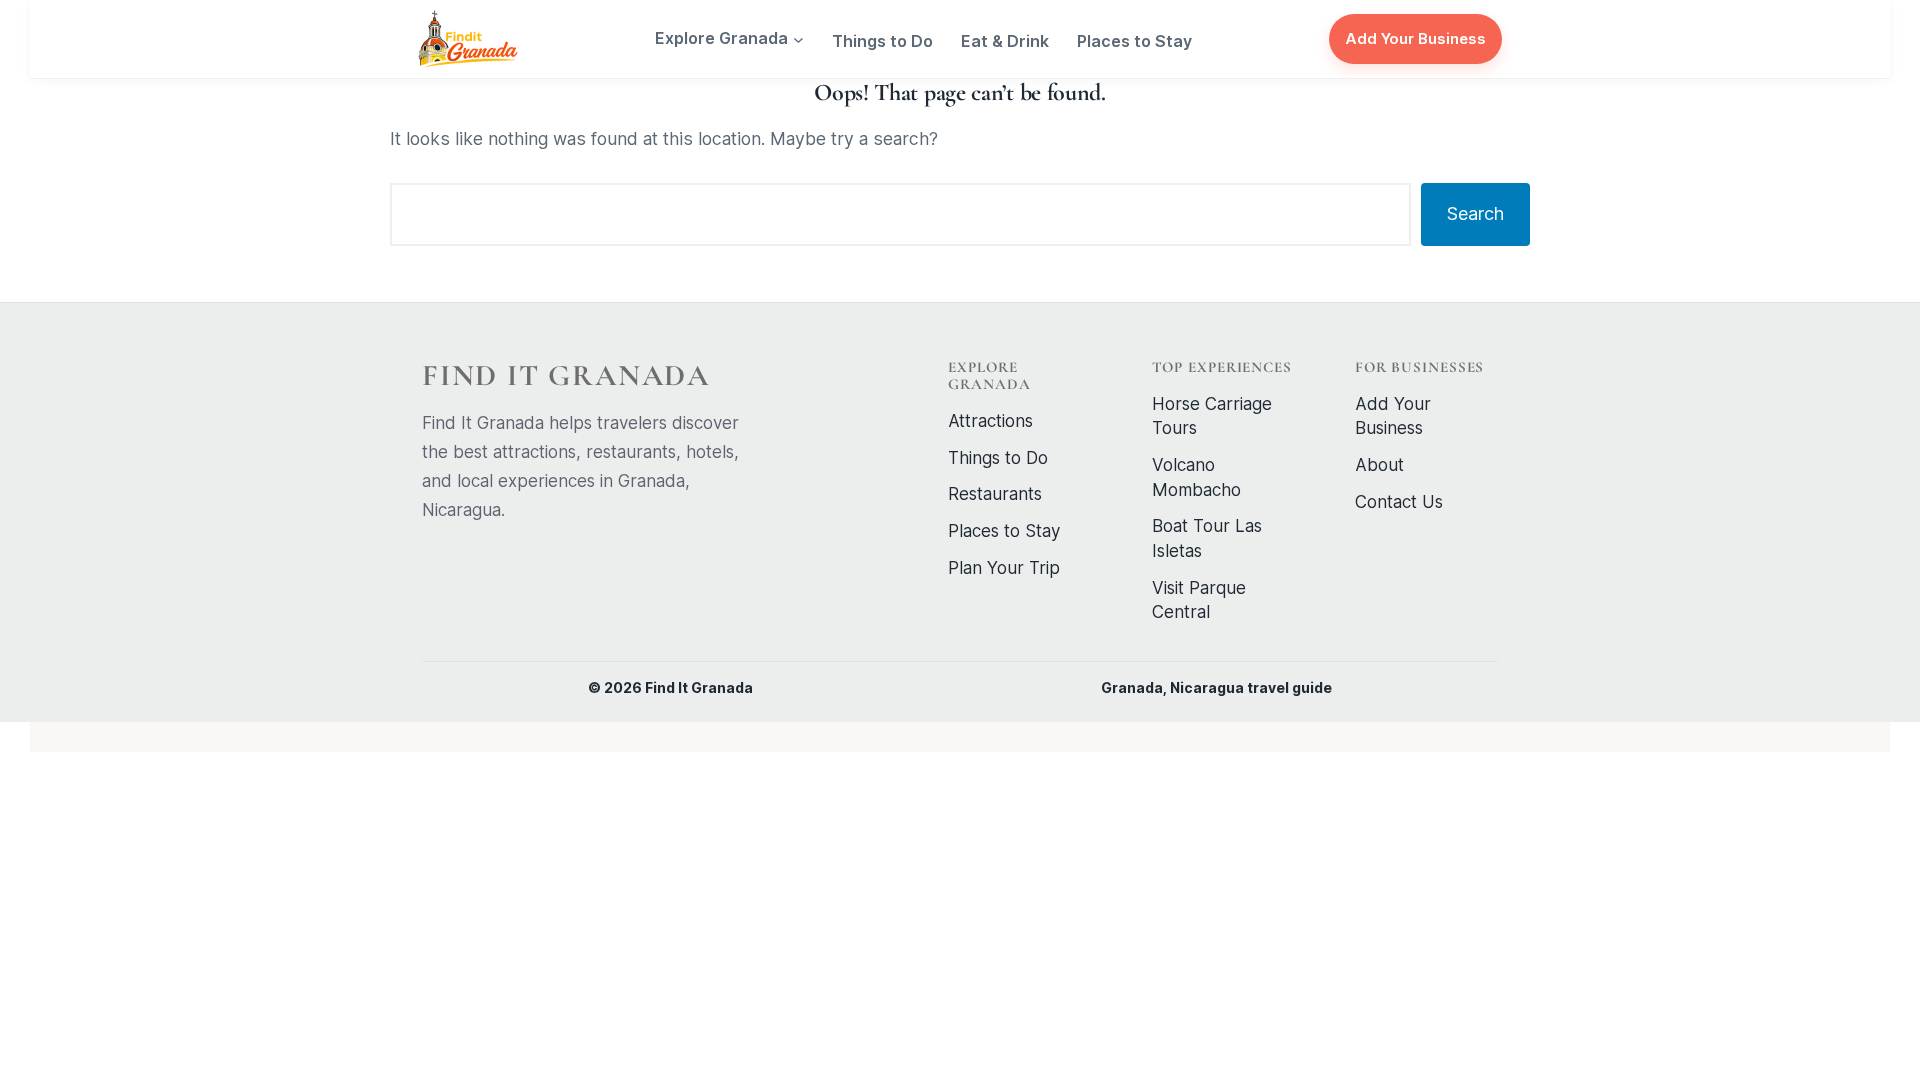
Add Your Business (1415, 38)
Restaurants (995, 494)
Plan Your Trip (1004, 568)
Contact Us (1399, 502)
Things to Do (998, 458)
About (1379, 465)
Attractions (990, 421)
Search (1475, 213)
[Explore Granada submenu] (798, 39)
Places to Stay (1004, 531)
